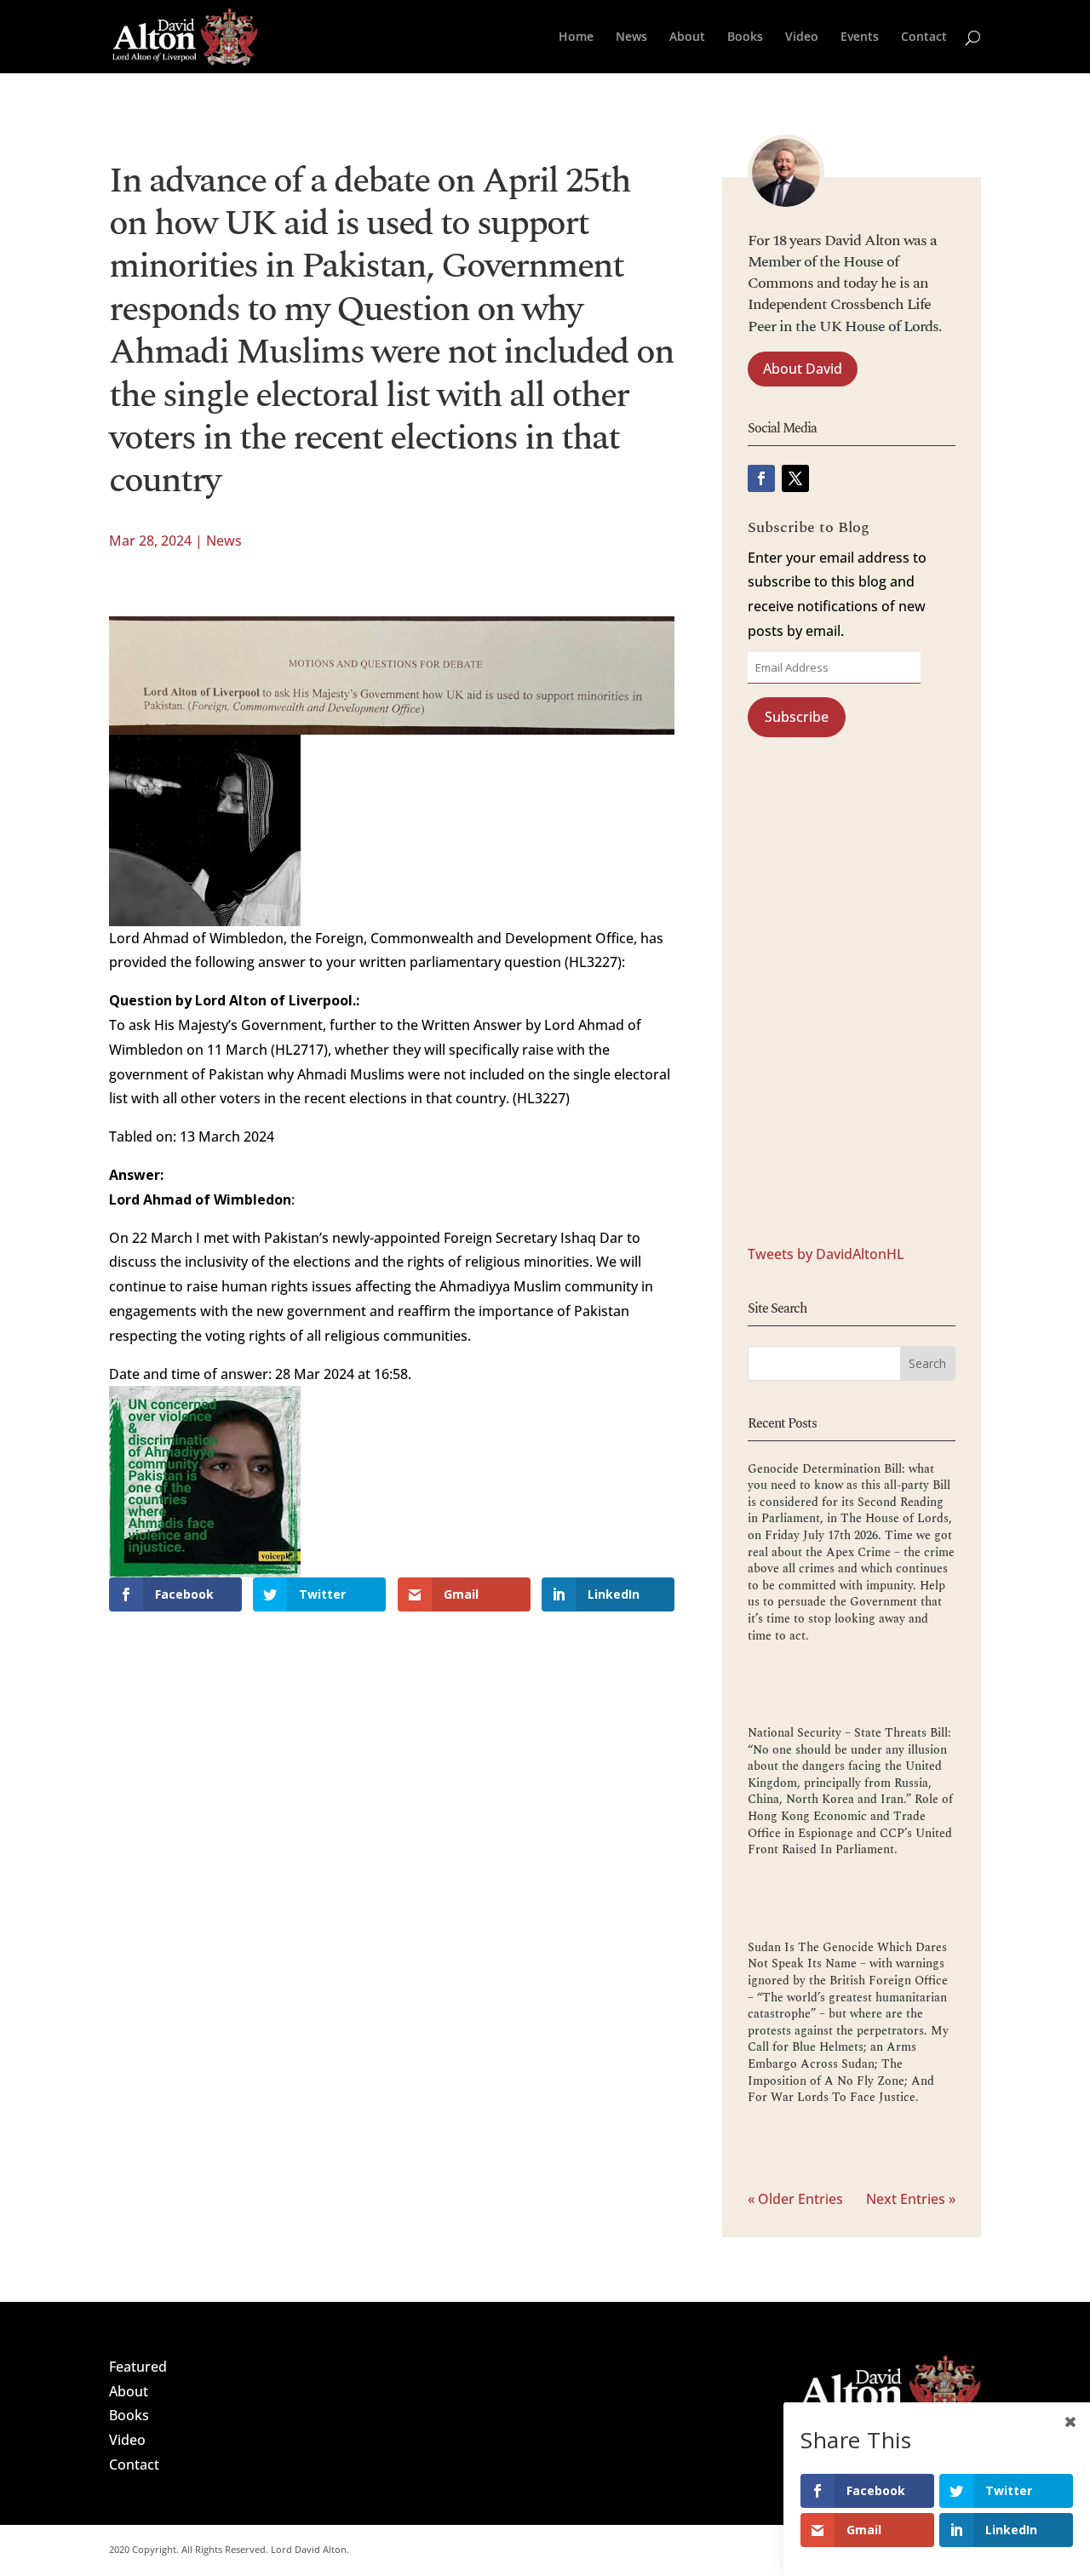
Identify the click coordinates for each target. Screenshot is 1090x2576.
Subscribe (797, 717)
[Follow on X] (795, 478)
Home (576, 37)
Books (745, 37)
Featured (138, 2367)
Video (802, 37)
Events (860, 37)
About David (803, 369)
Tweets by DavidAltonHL (826, 1254)
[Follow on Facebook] (761, 478)
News (631, 37)
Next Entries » (911, 2199)
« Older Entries (795, 2199)
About (687, 37)
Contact (924, 37)
